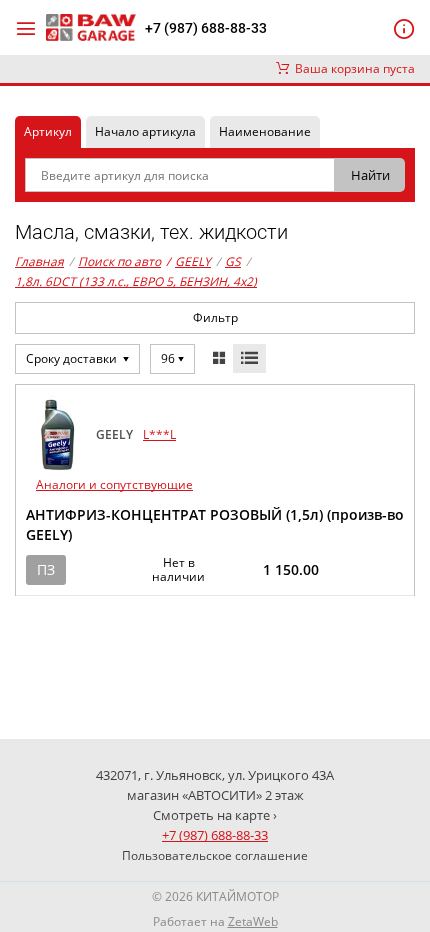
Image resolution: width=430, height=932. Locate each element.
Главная (39, 261)
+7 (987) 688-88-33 (206, 28)
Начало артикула (145, 131)
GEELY (188, 261)
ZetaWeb (253, 921)
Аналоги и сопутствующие (114, 484)
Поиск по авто (119, 261)
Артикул (48, 131)
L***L (159, 434)
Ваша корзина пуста (352, 68)
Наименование (265, 131)
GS (233, 261)
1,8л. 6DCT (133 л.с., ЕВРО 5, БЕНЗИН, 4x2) (136, 281)
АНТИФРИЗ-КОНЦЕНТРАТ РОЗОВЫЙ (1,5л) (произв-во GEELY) (215, 524)
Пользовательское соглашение (215, 855)
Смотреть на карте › (215, 815)
